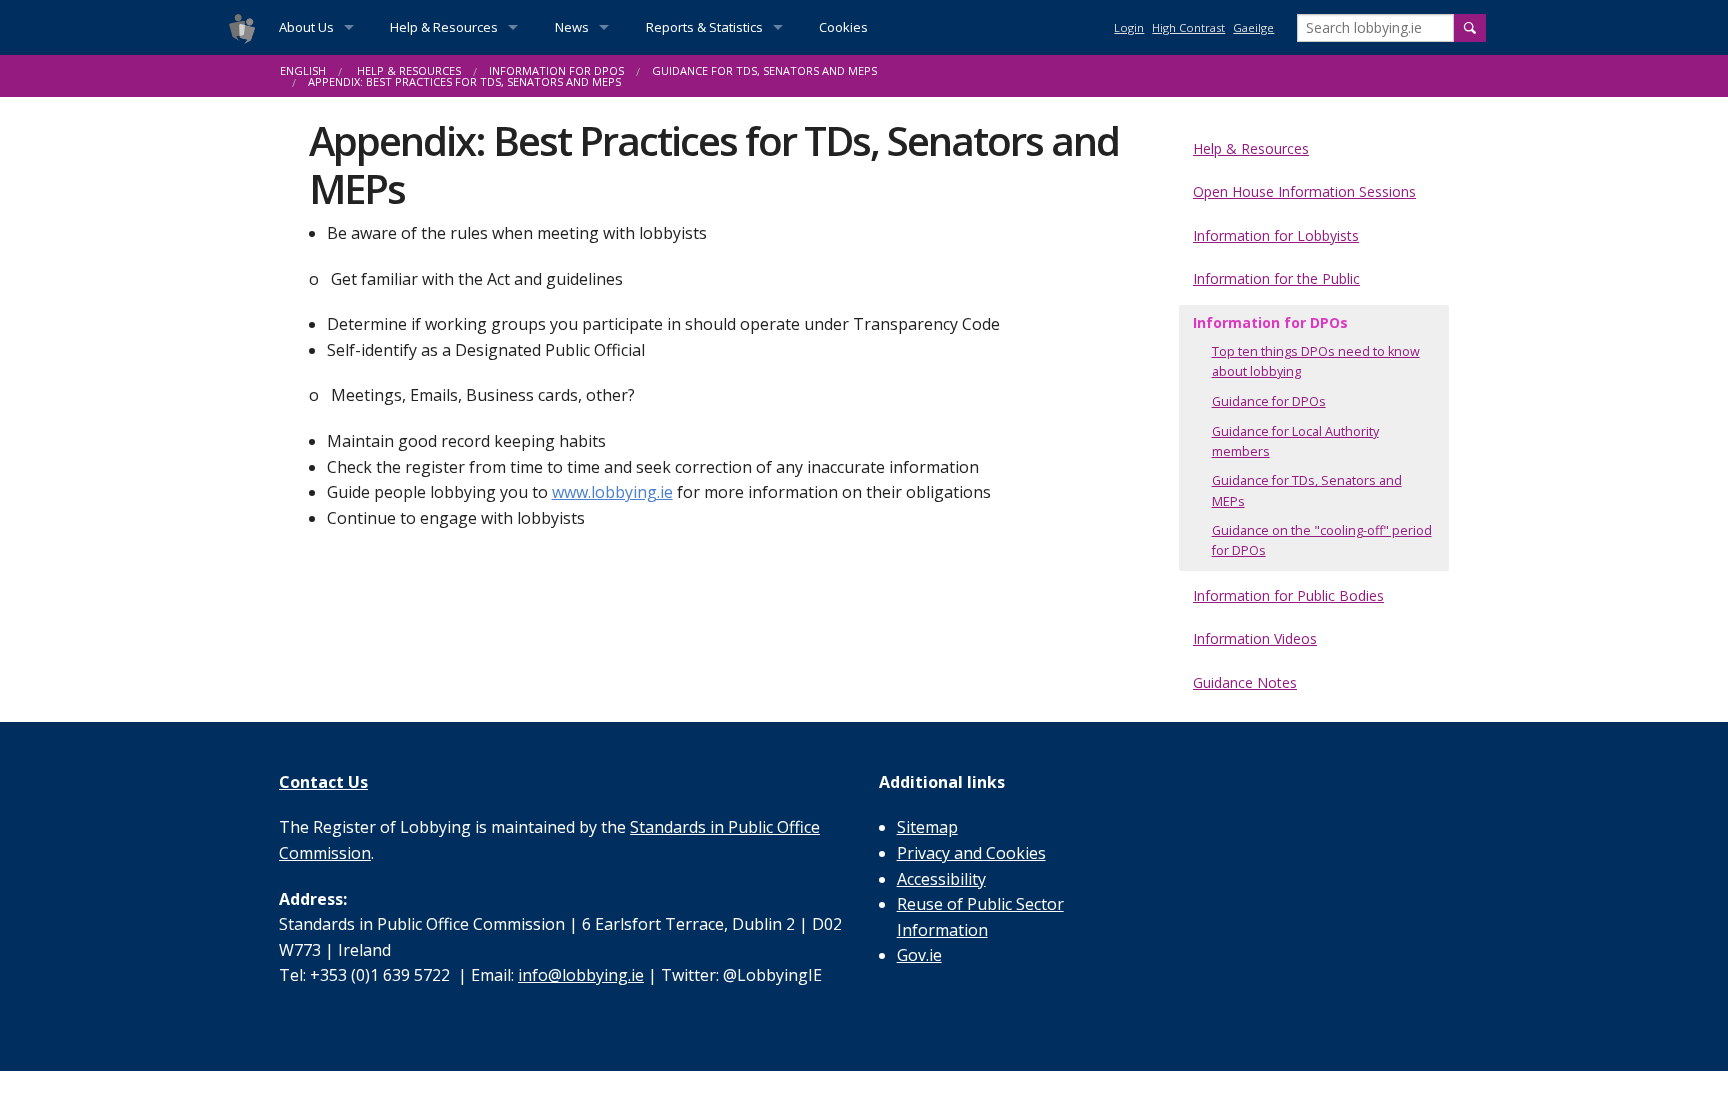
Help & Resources (444, 27)
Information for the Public (1276, 278)
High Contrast (1188, 27)
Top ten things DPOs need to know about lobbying (1316, 361)
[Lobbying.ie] (242, 27)
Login (1129, 27)
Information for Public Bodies (1288, 595)
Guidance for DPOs (1269, 401)
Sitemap (927, 827)
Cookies (843, 27)
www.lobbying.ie (612, 492)
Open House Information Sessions (1304, 191)
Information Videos (1255, 638)
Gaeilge (1253, 27)
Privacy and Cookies (971, 853)
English (303, 70)
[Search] (1470, 28)
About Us (306, 27)
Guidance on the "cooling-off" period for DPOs (1322, 540)
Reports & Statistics (704, 27)
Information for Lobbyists (1276, 235)
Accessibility (941, 879)
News (572, 27)
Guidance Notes (1245, 682)
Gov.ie (919, 955)
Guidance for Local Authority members (1295, 441)
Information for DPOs (556, 70)
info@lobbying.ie (581, 975)
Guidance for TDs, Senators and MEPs (764, 70)
